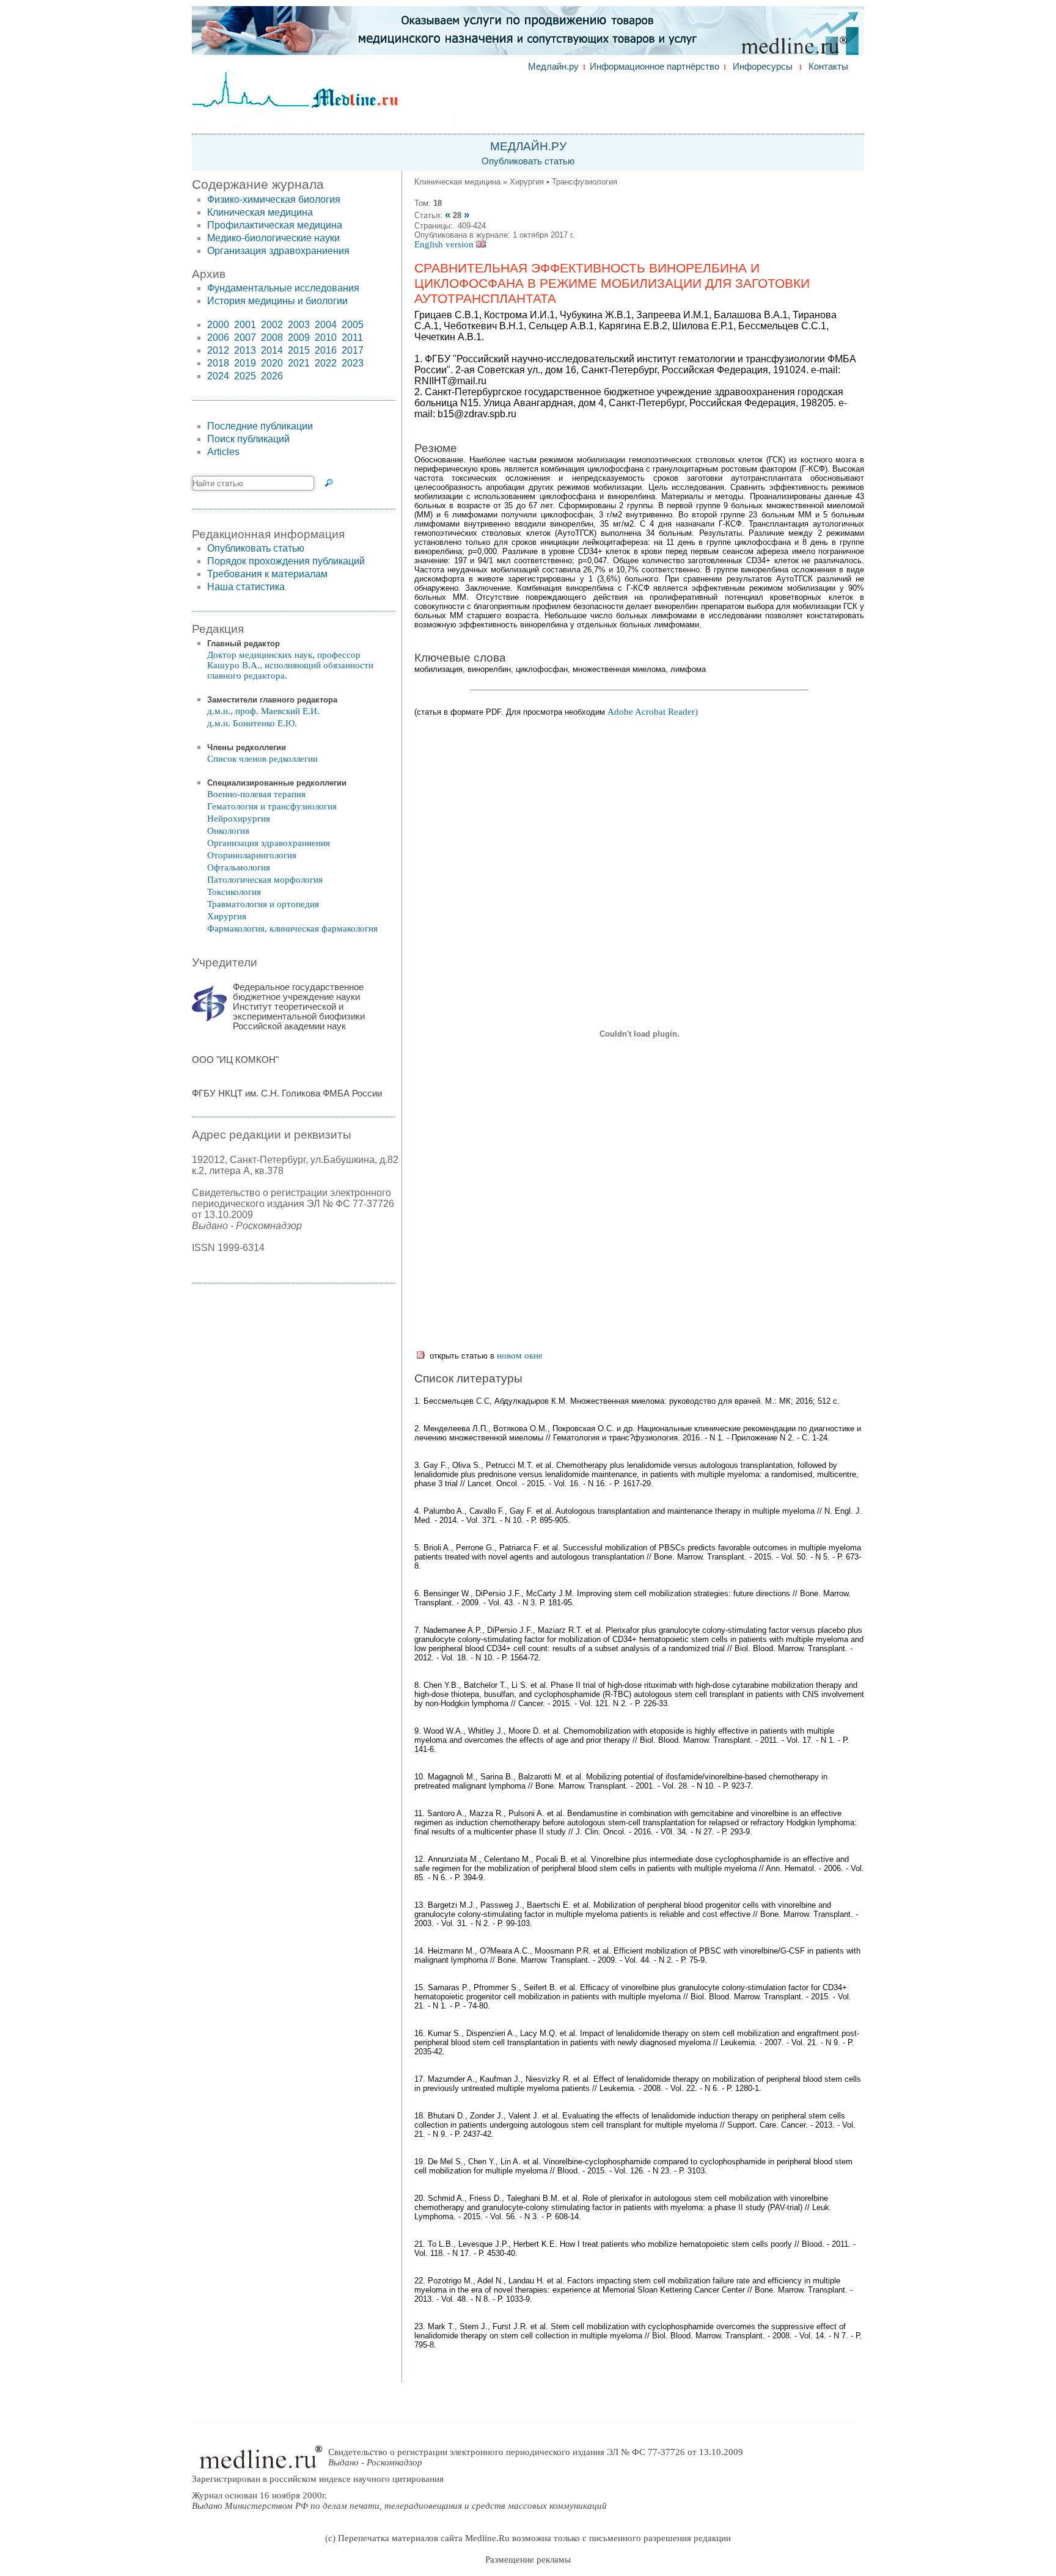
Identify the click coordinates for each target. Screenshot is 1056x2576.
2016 (326, 350)
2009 (299, 338)
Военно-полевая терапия (256, 794)
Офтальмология (239, 867)
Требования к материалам (267, 574)
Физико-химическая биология (274, 199)
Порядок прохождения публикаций (286, 561)
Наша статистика (246, 587)
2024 (218, 376)
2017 (353, 350)
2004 (326, 325)
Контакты (828, 67)
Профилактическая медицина (275, 225)
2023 (353, 363)
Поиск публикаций (248, 439)
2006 (218, 338)
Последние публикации (260, 426)
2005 (353, 325)
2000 (218, 325)
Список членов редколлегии (262, 759)
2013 (245, 350)
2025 (245, 376)
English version (445, 244)
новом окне (520, 1356)
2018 (218, 363)
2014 (272, 350)
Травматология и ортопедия (263, 904)
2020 (272, 363)
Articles (223, 452)
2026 (272, 376)
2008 (272, 338)
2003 (299, 325)
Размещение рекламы (528, 2560)
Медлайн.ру (553, 67)
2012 (218, 350)
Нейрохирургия (239, 819)
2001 (245, 325)
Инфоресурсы (763, 67)
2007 (245, 338)
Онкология (228, 831)
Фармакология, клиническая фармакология (292, 929)
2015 (299, 350)
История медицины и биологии (277, 301)
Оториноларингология (252, 855)
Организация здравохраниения (278, 251)
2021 (299, 363)
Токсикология (234, 892)
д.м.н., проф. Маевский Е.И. (263, 711)
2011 (352, 338)
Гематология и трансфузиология (272, 806)
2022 (326, 363)
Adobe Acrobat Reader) (653, 712)
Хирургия (227, 916)
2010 (326, 338)
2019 (245, 363)
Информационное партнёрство (654, 67)
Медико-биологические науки (273, 238)
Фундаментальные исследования (283, 288)
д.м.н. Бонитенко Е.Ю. (252, 723)
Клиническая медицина (260, 212)
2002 (272, 325)
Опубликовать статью (528, 161)
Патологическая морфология (265, 880)
